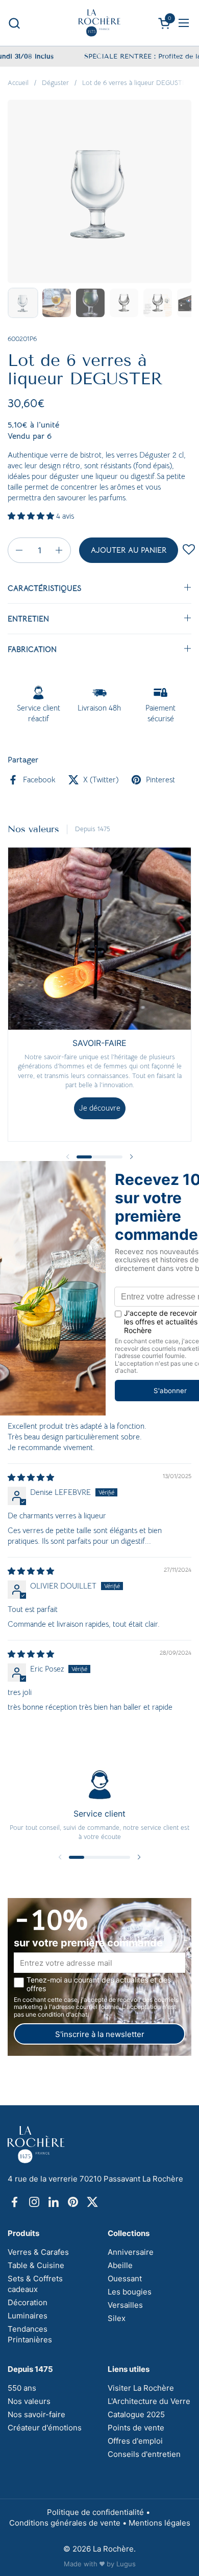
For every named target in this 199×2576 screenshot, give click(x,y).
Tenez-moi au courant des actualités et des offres (99, 1984)
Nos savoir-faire (36, 2414)
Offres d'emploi (135, 2441)
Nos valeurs (29, 2401)
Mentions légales (159, 2523)
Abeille (120, 2265)
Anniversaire (131, 2252)
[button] (14, 23)
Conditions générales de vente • (69, 2523)
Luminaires (28, 2316)
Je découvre (100, 1108)
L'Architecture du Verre (149, 2401)
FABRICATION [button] (32, 649)
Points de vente (136, 2428)
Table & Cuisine (36, 2265)
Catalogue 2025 (136, 2414)
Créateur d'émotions (45, 2428)
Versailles (125, 2305)
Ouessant (125, 2278)
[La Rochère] (99, 23)
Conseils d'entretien (144, 2454)
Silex (117, 2318)
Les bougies (130, 2292)
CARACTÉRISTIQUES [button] (44, 588)
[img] (31, 1477)
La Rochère (113, 2549)
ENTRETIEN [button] (28, 619)
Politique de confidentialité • (99, 2512)
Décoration (28, 2302)
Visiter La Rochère (141, 2388)
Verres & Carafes (38, 2252)
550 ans (22, 2388)
